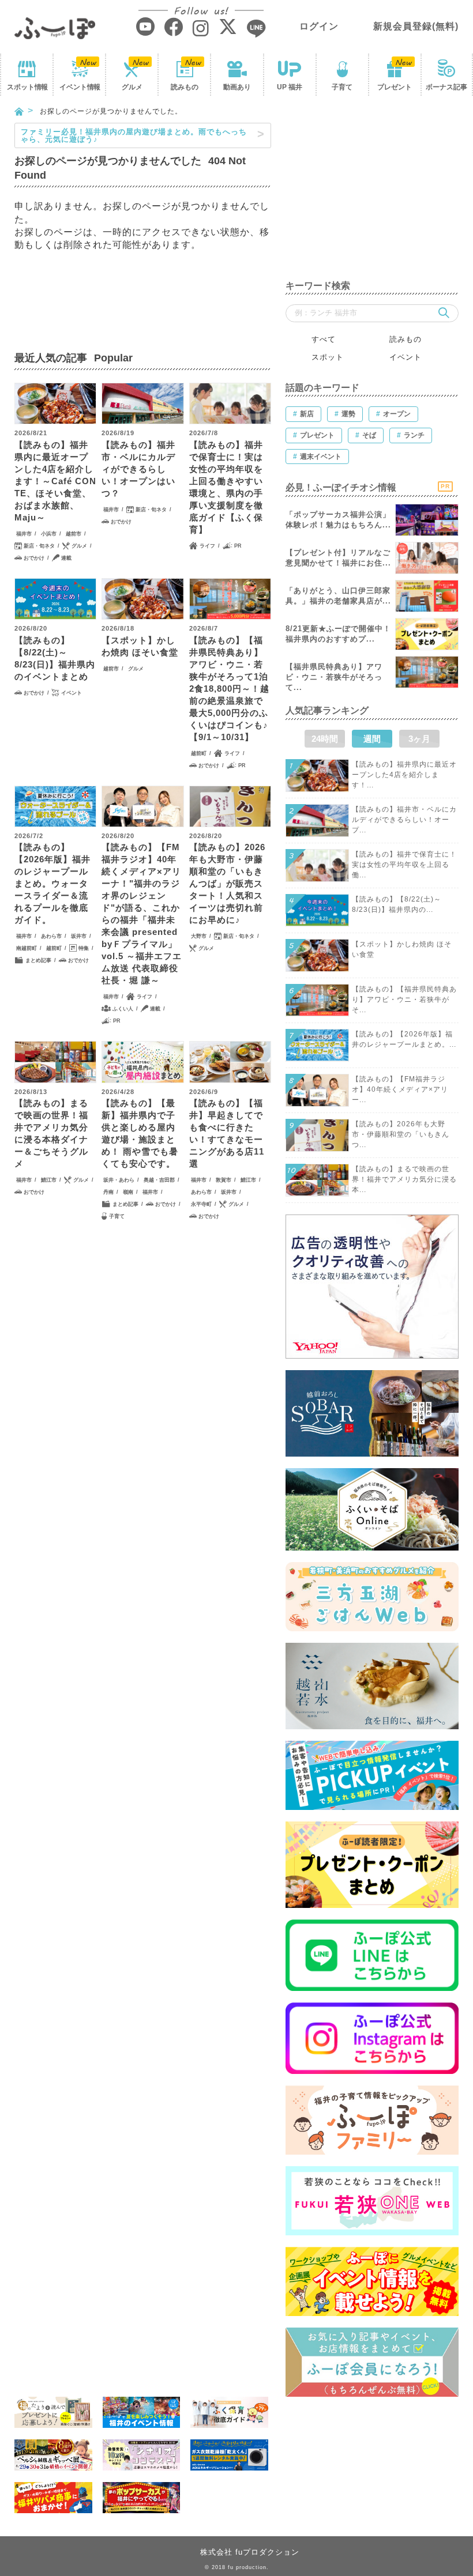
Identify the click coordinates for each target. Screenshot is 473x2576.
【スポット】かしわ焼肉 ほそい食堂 (140, 646)
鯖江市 (49, 1180)
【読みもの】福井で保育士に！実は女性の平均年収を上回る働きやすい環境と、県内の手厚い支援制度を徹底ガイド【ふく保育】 (226, 487)
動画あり (237, 87)
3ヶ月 (419, 739)
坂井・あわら (119, 1180)
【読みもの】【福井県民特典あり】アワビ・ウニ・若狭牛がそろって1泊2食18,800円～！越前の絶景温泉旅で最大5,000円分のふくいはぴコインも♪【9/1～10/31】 (229, 689)
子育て (342, 87)
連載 (66, 558)
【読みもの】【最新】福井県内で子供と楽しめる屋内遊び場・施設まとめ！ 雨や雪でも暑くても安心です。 (140, 1133)
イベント (80, 87)
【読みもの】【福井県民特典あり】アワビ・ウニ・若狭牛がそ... (404, 1000)
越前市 (74, 534)
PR (238, 546)
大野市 (199, 936)
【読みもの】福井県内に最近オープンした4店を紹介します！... (404, 775)
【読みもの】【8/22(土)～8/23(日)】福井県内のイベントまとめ (55, 658)
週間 (372, 739)
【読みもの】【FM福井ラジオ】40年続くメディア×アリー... (400, 1089)
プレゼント (395, 87)
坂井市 (79, 936)
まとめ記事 (38, 960)
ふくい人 (123, 1009)
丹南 (108, 1192)
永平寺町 (201, 1204)
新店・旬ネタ (39, 546)
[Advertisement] (372, 195)
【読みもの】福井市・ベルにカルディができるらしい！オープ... (404, 820)
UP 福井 (290, 87)
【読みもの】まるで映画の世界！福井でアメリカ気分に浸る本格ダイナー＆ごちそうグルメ (51, 1133)
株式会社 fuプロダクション (250, 2552)
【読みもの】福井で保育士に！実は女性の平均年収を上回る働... (404, 865)
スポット (27, 87)
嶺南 (128, 1192)
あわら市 (51, 936)
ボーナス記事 (446, 87)
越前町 (199, 753)
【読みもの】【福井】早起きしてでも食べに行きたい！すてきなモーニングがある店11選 (227, 1133)
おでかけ (34, 558)
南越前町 (27, 948)
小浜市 (49, 534)
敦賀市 (224, 1180)
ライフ (207, 546)
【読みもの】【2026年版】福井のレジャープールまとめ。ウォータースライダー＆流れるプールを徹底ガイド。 (52, 883)
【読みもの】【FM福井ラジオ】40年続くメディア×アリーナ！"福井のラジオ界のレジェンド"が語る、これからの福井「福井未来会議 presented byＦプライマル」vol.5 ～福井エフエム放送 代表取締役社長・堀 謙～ (142, 914)
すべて (324, 339)
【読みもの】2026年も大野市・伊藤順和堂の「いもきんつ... (401, 1134)
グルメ (132, 87)
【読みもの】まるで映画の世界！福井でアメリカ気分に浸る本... (404, 1179)
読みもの (185, 87)
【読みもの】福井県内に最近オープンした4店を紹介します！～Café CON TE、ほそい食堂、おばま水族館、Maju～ (55, 481)
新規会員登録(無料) (416, 26)
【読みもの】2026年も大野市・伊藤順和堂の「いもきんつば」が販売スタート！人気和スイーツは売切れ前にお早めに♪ (227, 883)
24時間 (325, 739)
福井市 (24, 534)
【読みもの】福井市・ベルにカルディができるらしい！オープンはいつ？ (138, 469)
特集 (84, 948)
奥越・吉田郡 (159, 1180)
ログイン (319, 26)
